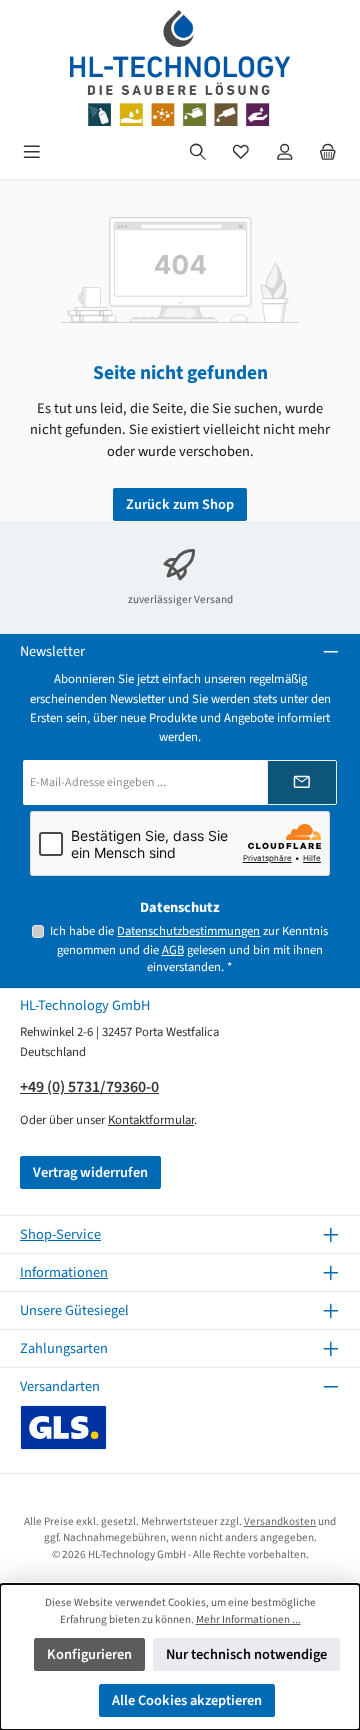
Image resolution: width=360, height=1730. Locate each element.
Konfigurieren (89, 1654)
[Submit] (302, 782)
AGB (173, 950)
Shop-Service (60, 1234)
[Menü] (32, 152)
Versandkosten (280, 1521)
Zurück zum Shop (180, 504)
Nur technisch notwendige (246, 1654)
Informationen (64, 1272)
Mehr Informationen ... (248, 1619)
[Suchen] (198, 152)
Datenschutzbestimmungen (188, 931)
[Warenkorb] (328, 152)
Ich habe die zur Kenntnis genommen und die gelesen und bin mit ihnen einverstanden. (189, 949)
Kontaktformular (151, 1120)
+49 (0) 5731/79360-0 (89, 1087)
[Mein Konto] (285, 152)
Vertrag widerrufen (90, 1172)
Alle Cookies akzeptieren (187, 1700)
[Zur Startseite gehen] (180, 68)
